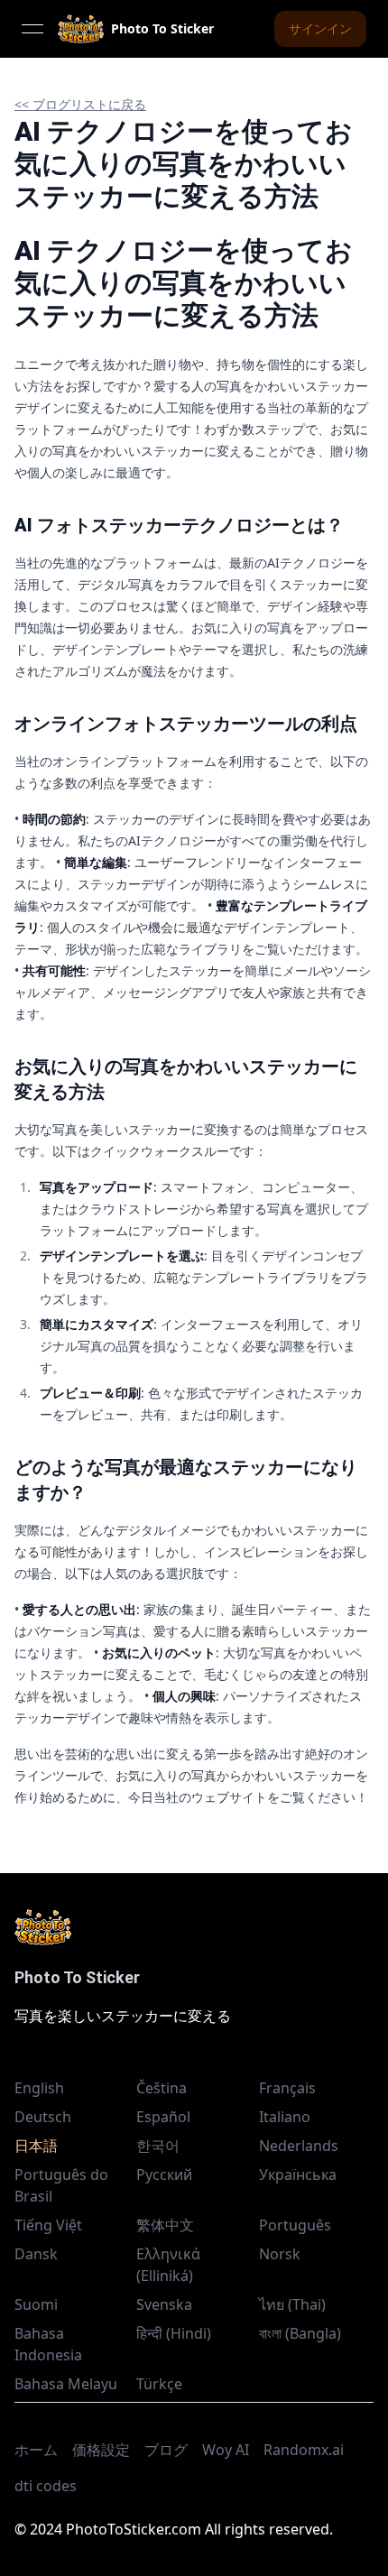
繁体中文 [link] (165, 2225)
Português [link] (295, 2225)
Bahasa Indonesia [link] (48, 2344)
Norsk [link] (280, 2254)
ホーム (36, 2450)
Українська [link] (298, 2174)
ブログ (166, 2450)
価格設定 (101, 2450)
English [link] (39, 2088)
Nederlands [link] (299, 2146)
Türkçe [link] (159, 2384)
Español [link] (163, 2117)
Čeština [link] (162, 2088)
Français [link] (287, 2088)
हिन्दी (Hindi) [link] (174, 2333)
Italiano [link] (285, 2117)
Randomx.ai (304, 2450)
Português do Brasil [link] (61, 2185)
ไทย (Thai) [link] (292, 2304)
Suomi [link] (36, 2304)
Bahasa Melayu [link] (66, 2384)
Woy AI (226, 2450)
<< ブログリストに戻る (80, 104)
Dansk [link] (36, 2254)
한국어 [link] (158, 2146)
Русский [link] (164, 2174)
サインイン (320, 28)
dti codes (46, 2486)
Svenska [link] (164, 2304)
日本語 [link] (36, 2146)
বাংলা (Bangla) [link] (300, 2333)
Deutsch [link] (43, 2117)
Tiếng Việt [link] (48, 2225)
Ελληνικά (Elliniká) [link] (168, 2265)
